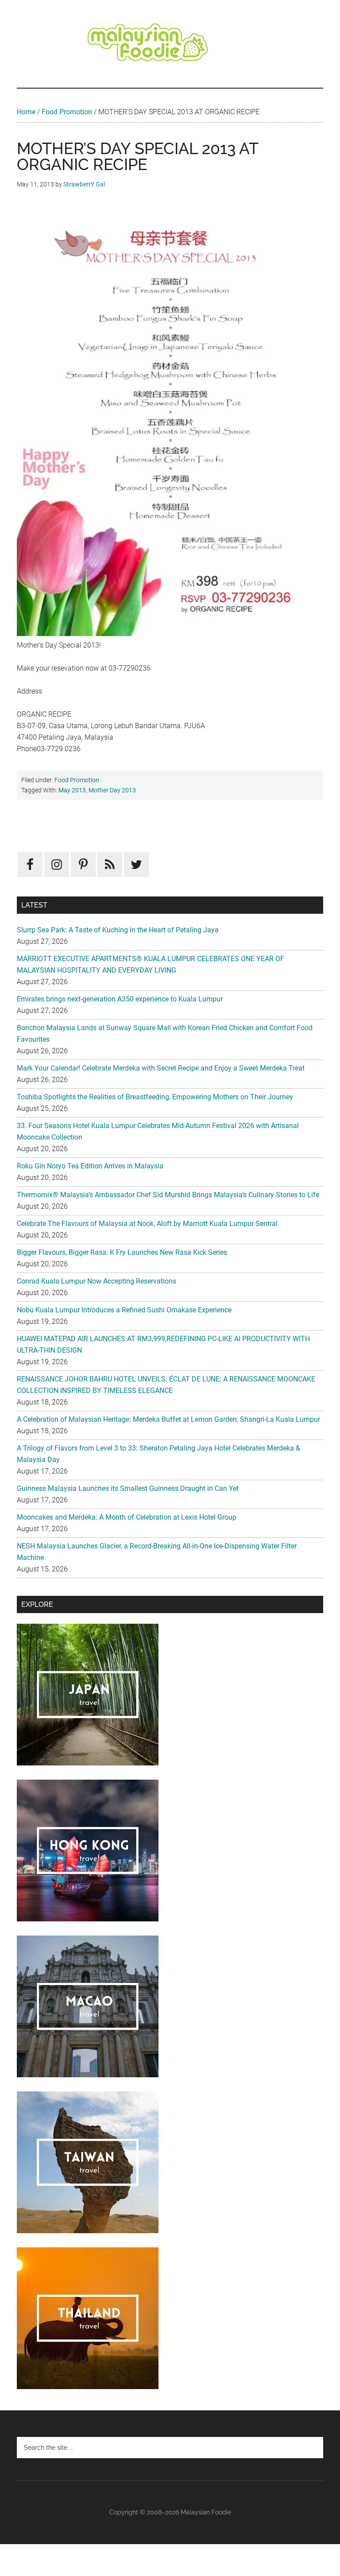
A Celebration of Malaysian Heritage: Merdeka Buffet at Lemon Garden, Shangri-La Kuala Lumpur (168, 1419)
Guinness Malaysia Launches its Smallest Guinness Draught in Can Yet (128, 1488)
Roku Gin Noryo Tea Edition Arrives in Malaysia (90, 1166)
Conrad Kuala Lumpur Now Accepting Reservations (97, 1281)
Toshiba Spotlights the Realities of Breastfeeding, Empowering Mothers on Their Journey (155, 1097)
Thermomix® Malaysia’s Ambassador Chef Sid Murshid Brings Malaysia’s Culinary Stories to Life (168, 1195)
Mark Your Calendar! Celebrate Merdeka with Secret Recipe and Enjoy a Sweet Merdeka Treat (161, 1068)
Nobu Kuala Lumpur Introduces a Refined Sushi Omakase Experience (124, 1310)
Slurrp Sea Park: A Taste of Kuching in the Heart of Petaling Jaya (118, 930)
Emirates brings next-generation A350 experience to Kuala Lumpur (120, 999)
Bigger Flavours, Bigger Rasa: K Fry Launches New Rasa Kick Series (122, 1252)
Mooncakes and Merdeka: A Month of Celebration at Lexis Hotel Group (127, 1517)
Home (26, 112)
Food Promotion (67, 112)
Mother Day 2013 (112, 790)
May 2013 (72, 790)
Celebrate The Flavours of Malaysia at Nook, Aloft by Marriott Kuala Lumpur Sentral (147, 1224)
